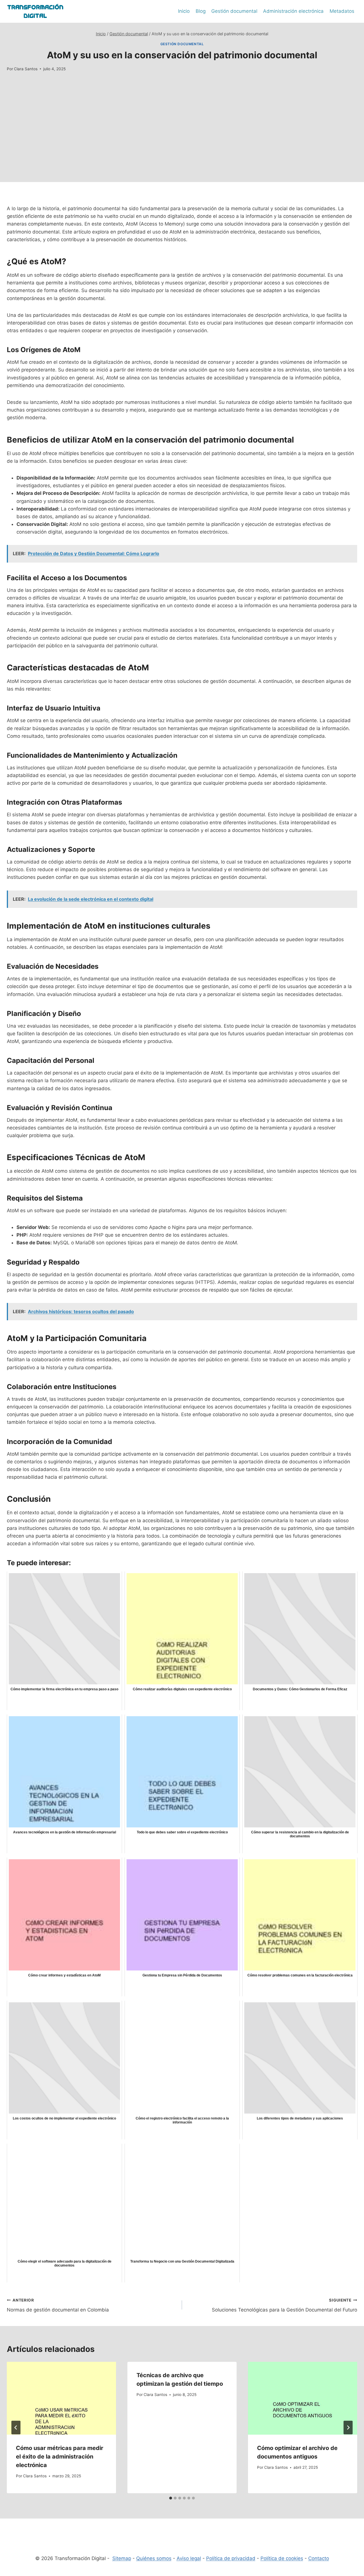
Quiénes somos (154, 2558)
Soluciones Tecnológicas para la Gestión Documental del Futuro (285, 2305)
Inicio (184, 11)
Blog (201, 11)
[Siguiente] (348, 2428)
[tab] (171, 2498)
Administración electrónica (293, 11)
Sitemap (122, 2558)
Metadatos (342, 11)
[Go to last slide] (16, 2428)
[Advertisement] (182, 142)
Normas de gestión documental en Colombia (58, 2305)
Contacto (319, 2558)
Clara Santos (26, 69)
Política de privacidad (231, 2558)
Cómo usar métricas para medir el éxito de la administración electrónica (60, 2457)
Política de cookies (282, 2558)
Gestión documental (234, 11)
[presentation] (61, 2398)
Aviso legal (189, 2558)
